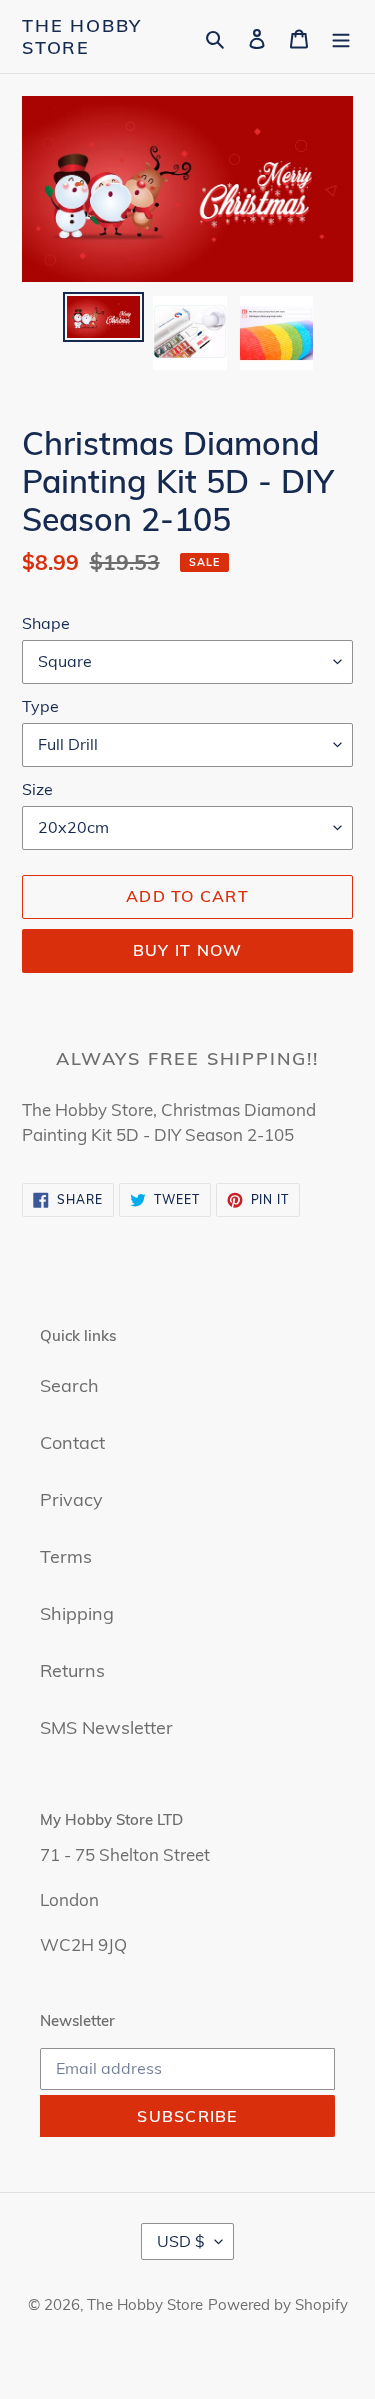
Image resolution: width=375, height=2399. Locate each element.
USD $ (181, 2241)
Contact (72, 1442)
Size (37, 789)
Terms (66, 1556)
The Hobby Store (82, 36)
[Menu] (341, 36)
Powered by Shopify (278, 2304)
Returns (72, 1670)
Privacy (71, 1499)
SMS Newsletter (106, 1727)
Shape (46, 623)
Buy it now (188, 950)
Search (69, 1385)
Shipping (77, 1613)
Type (40, 706)
